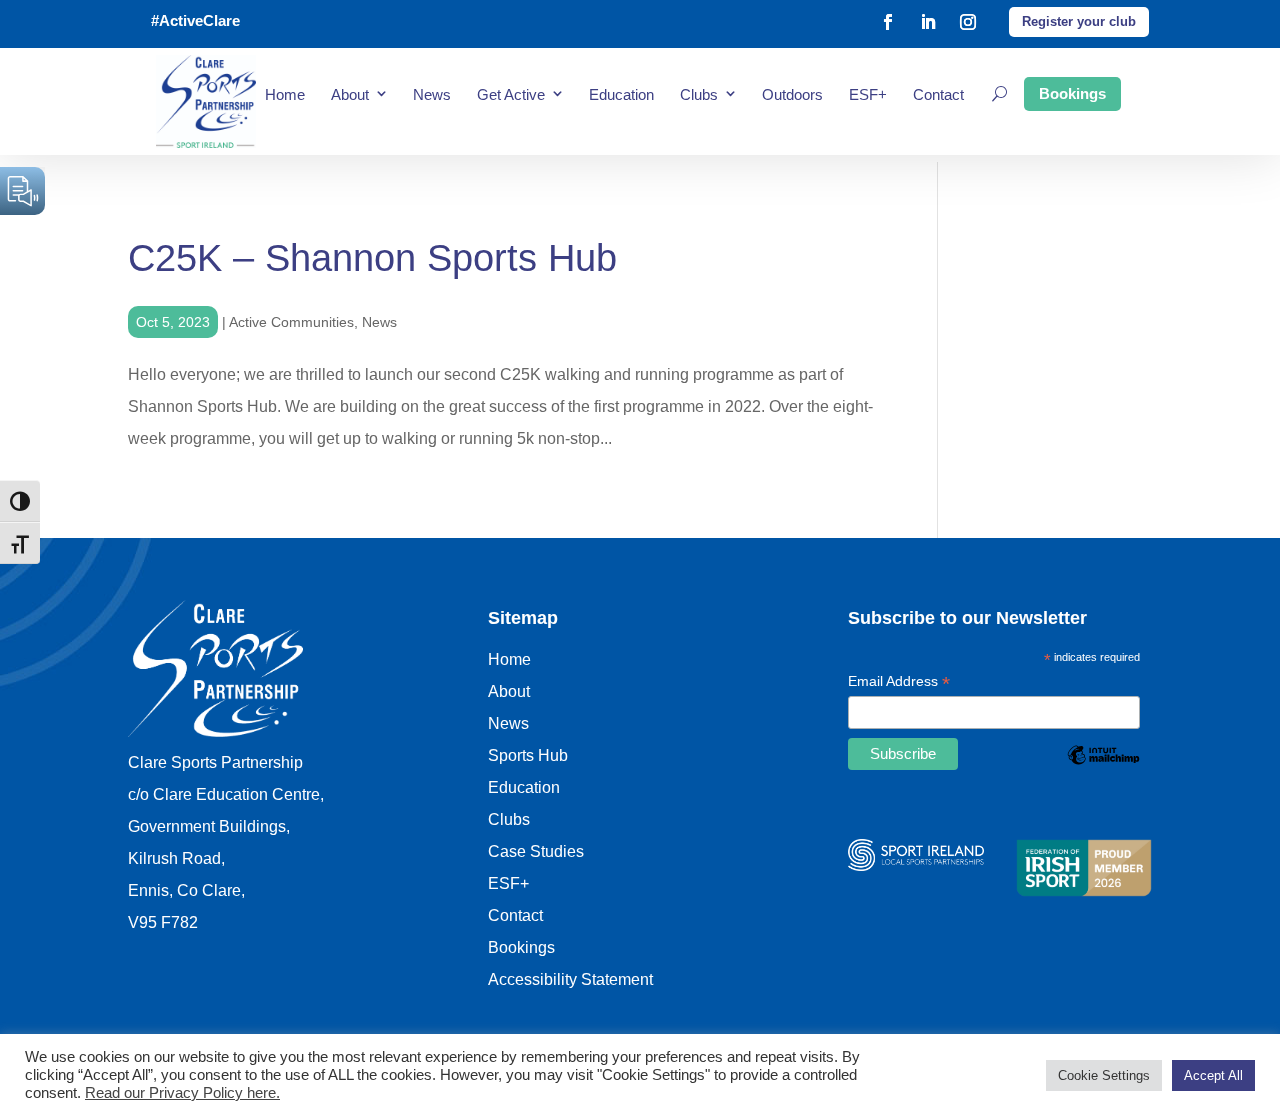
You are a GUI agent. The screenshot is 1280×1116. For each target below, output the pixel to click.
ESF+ (868, 94)
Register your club (1079, 21)
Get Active (511, 94)
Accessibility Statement (570, 979)
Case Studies (536, 851)
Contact (938, 94)
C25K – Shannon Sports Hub (372, 258)
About (350, 94)
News (432, 94)
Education (621, 94)
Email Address (899, 683)
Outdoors (792, 94)
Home (285, 94)
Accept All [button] (1213, 1075)
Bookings (1072, 93)
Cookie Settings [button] (1104, 1075)
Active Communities (291, 322)
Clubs (699, 94)
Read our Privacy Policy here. (182, 1093)
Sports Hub (528, 755)
